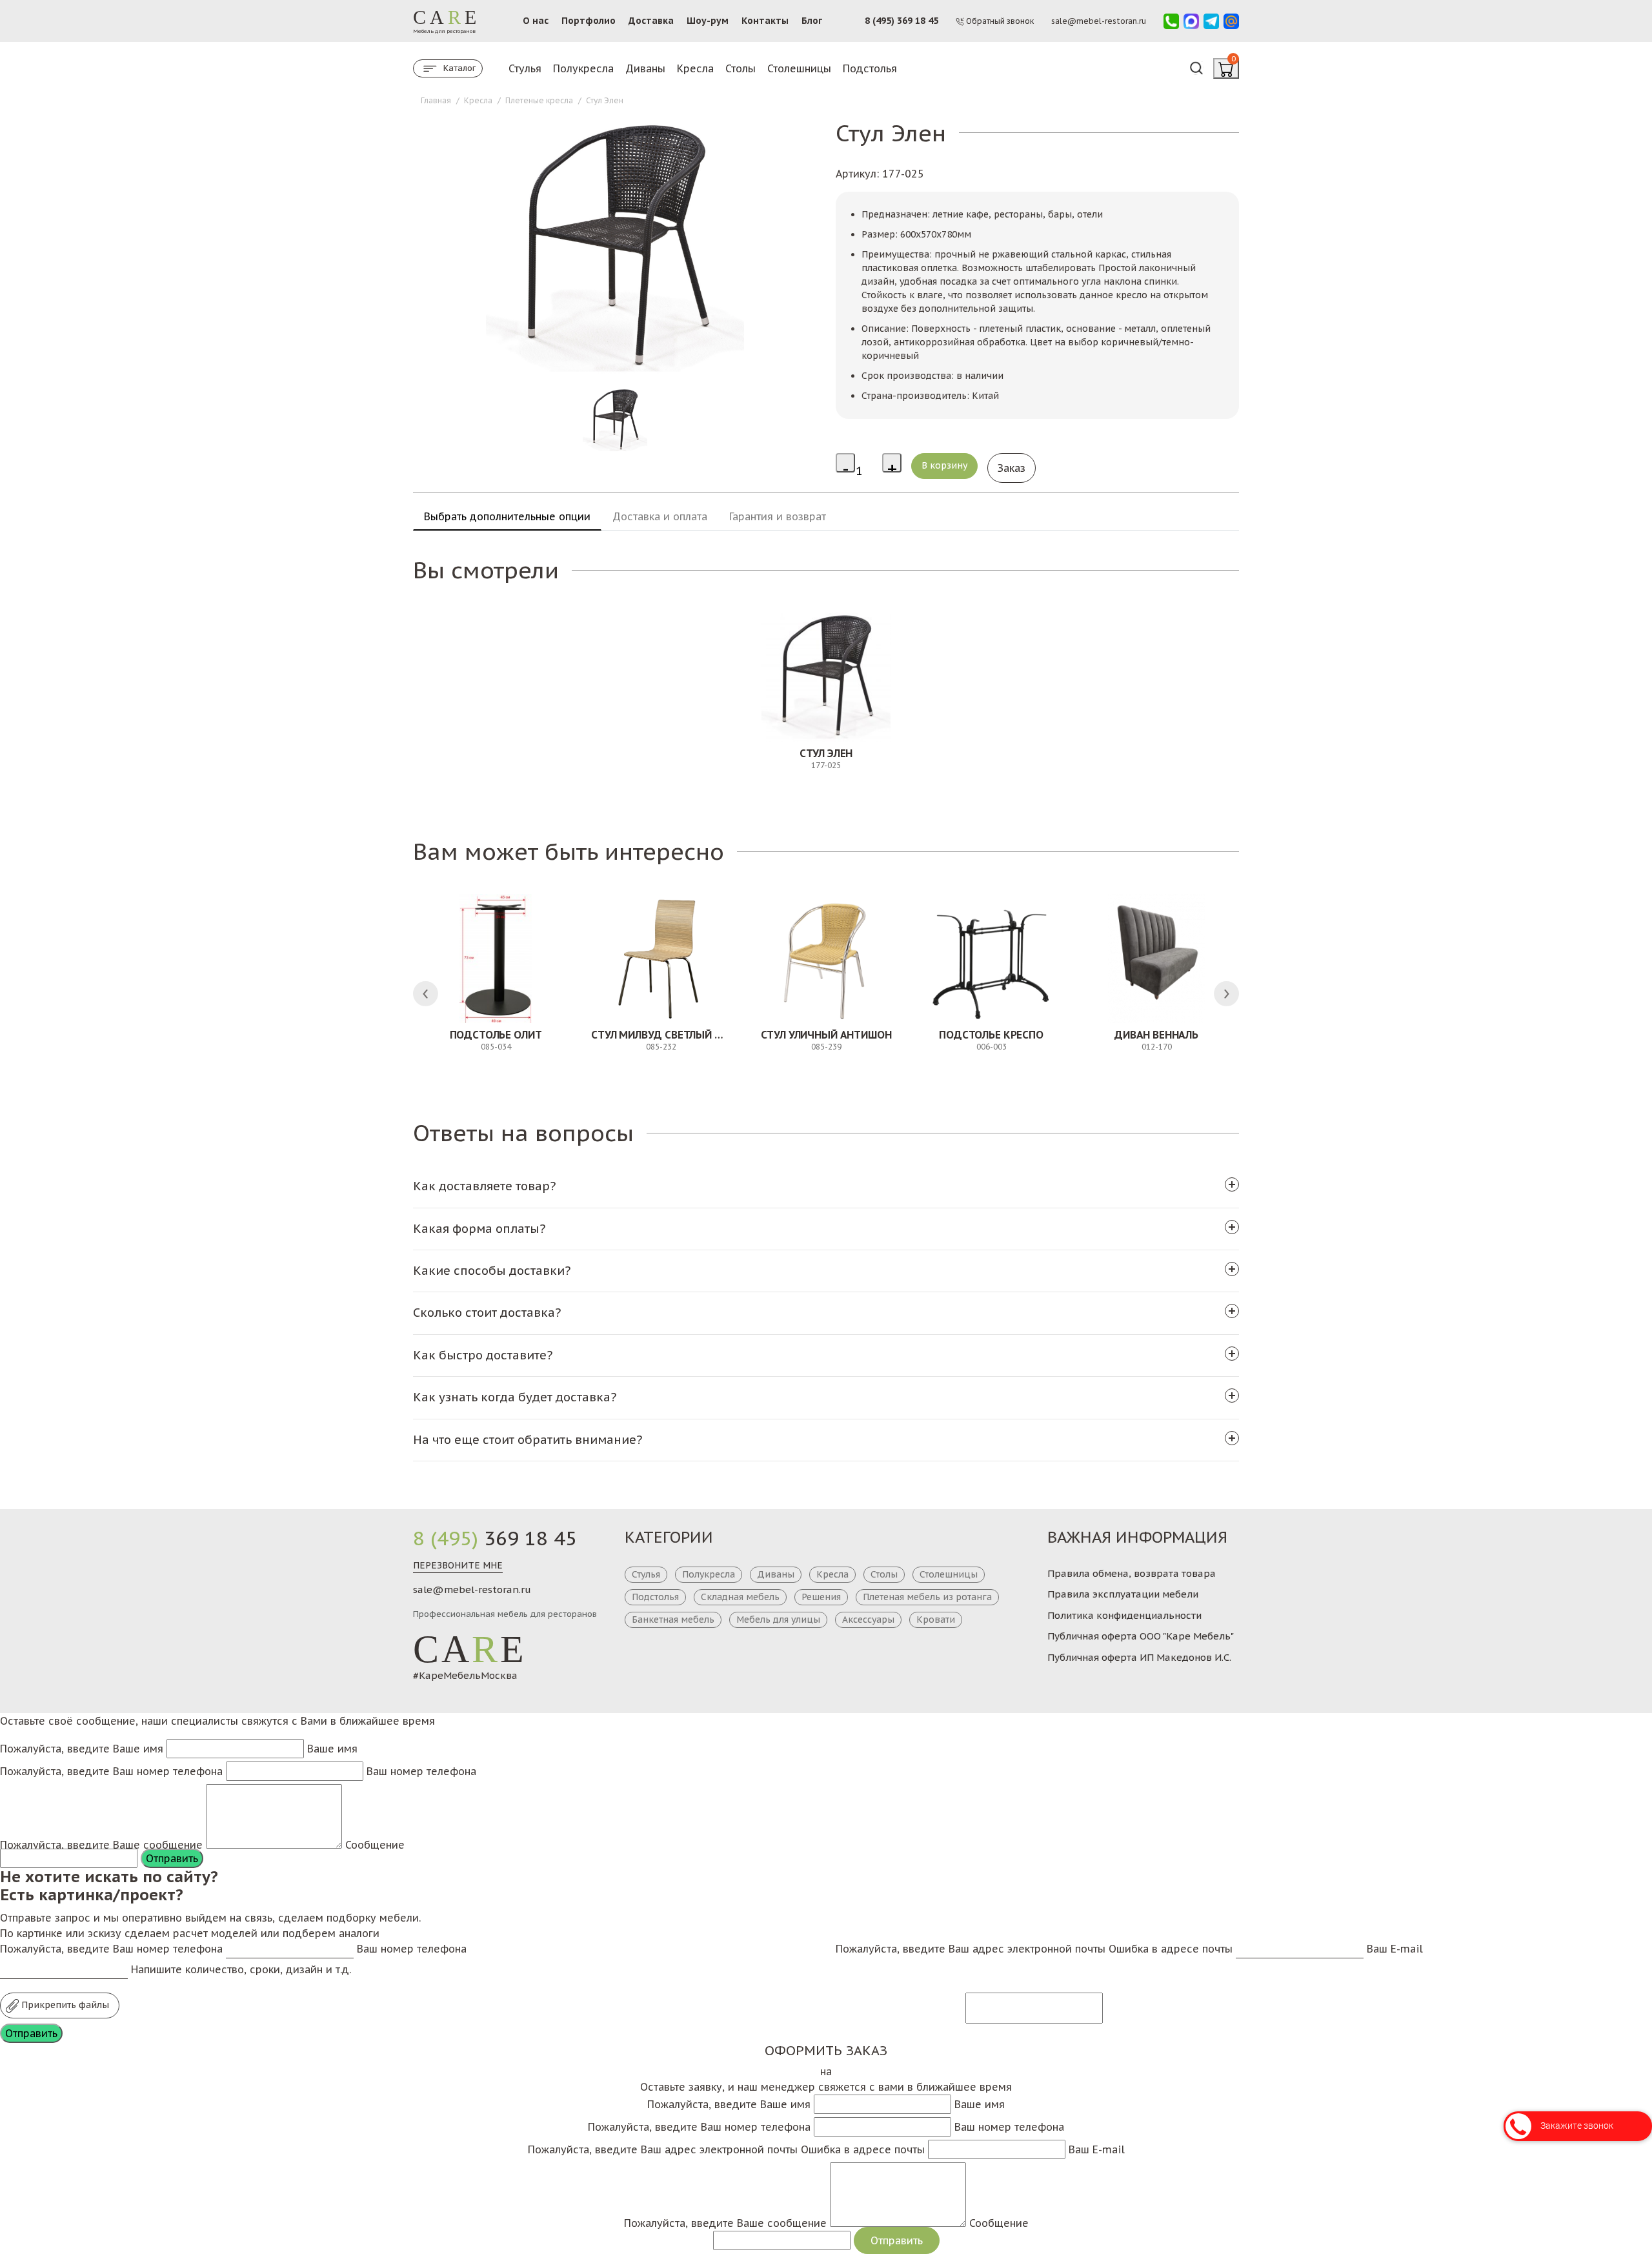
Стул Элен (826, 753)
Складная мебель (740, 1597)
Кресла (695, 68)
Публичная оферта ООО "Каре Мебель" (1141, 1636)
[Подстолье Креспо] (991, 959)
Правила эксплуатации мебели (1123, 1594)
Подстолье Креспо (991, 1035)
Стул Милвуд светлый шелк (667, 1035)
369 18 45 (495, 1538)
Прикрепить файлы (64, 2005)
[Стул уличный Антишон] (826, 959)
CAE (470, 1649)
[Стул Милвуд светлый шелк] (661, 959)
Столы (740, 68)
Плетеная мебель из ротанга (927, 1597)
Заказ (1012, 468)
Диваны (645, 68)
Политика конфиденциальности (1124, 1615)
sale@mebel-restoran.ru (472, 1589)
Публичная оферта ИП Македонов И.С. (1139, 1657)
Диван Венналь (1156, 1035)
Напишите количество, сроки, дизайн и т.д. (241, 1969)
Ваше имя (332, 1749)
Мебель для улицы (778, 1619)
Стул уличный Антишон (826, 1035)
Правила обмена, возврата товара (1132, 1573)
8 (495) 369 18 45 (902, 21)
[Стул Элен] (826, 677)
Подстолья (870, 68)
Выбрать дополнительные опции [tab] (507, 516)
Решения (821, 1597)
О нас (536, 21)
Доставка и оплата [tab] (660, 516)
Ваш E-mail (1395, 1949)
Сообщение (375, 1845)
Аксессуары (868, 1619)
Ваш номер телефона (421, 1771)
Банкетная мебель (673, 1619)
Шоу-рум (708, 21)
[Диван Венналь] (1156, 959)
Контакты (765, 21)
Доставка (651, 21)
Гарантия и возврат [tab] (778, 516)
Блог (812, 21)
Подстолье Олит (496, 1035)
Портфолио (589, 21)
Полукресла (583, 68)
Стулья (525, 68)
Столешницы (799, 68)
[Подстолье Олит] (496, 959)
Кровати (936, 1619)
